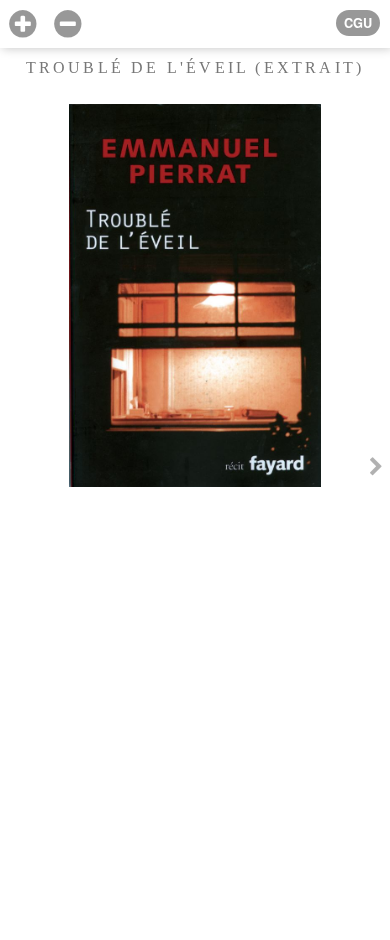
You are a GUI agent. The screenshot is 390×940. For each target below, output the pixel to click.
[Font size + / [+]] (22, 24)
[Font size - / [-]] (67, 24)
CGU (358, 23)
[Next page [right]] (376, 470)
